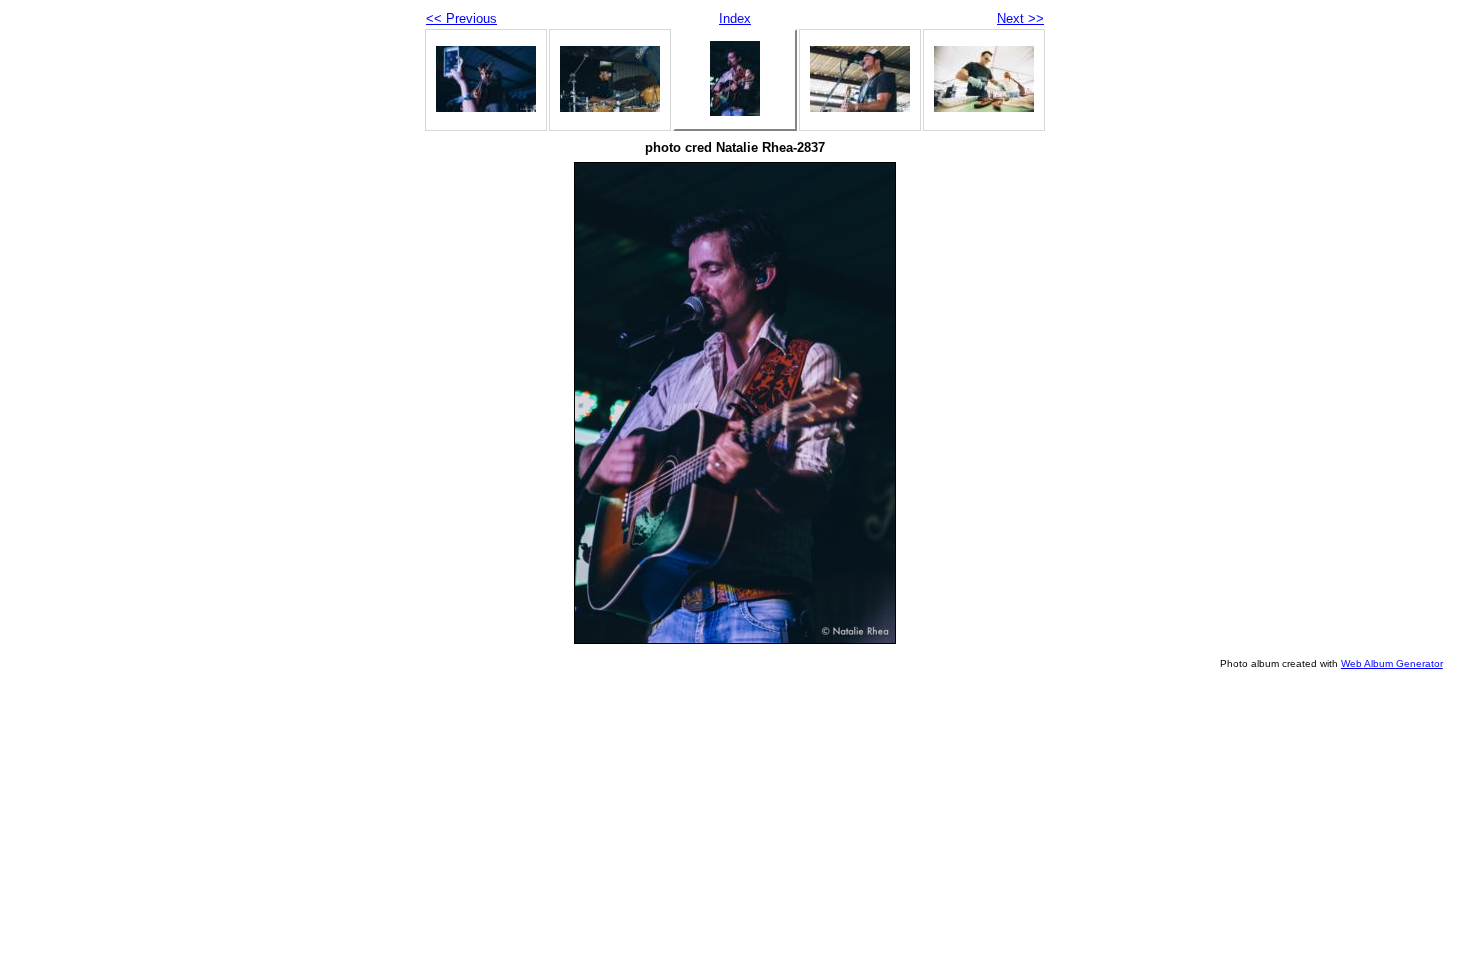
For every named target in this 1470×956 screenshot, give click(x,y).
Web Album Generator (1392, 663)
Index (735, 18)
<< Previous (461, 18)
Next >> (1020, 18)
